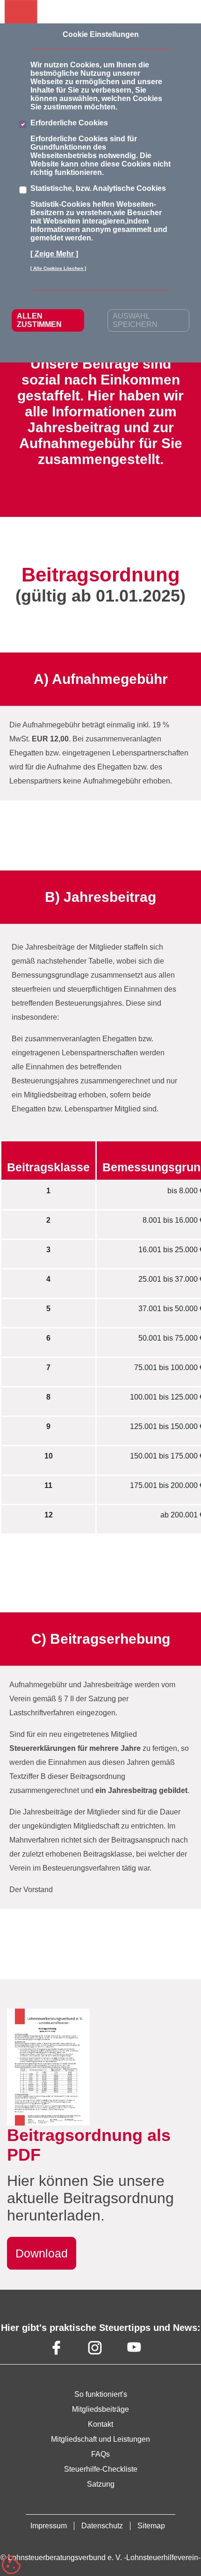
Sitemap (151, 2526)
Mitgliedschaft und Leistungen (100, 2439)
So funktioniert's (101, 2394)
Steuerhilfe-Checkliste (101, 2469)
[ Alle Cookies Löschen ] (58, 268)
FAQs (100, 2454)
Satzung (101, 2484)
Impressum (49, 2526)
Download (42, 2253)
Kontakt (100, 2424)
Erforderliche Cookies (69, 123)
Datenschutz (102, 2526)
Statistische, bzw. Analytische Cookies (98, 188)
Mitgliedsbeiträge (100, 2409)
